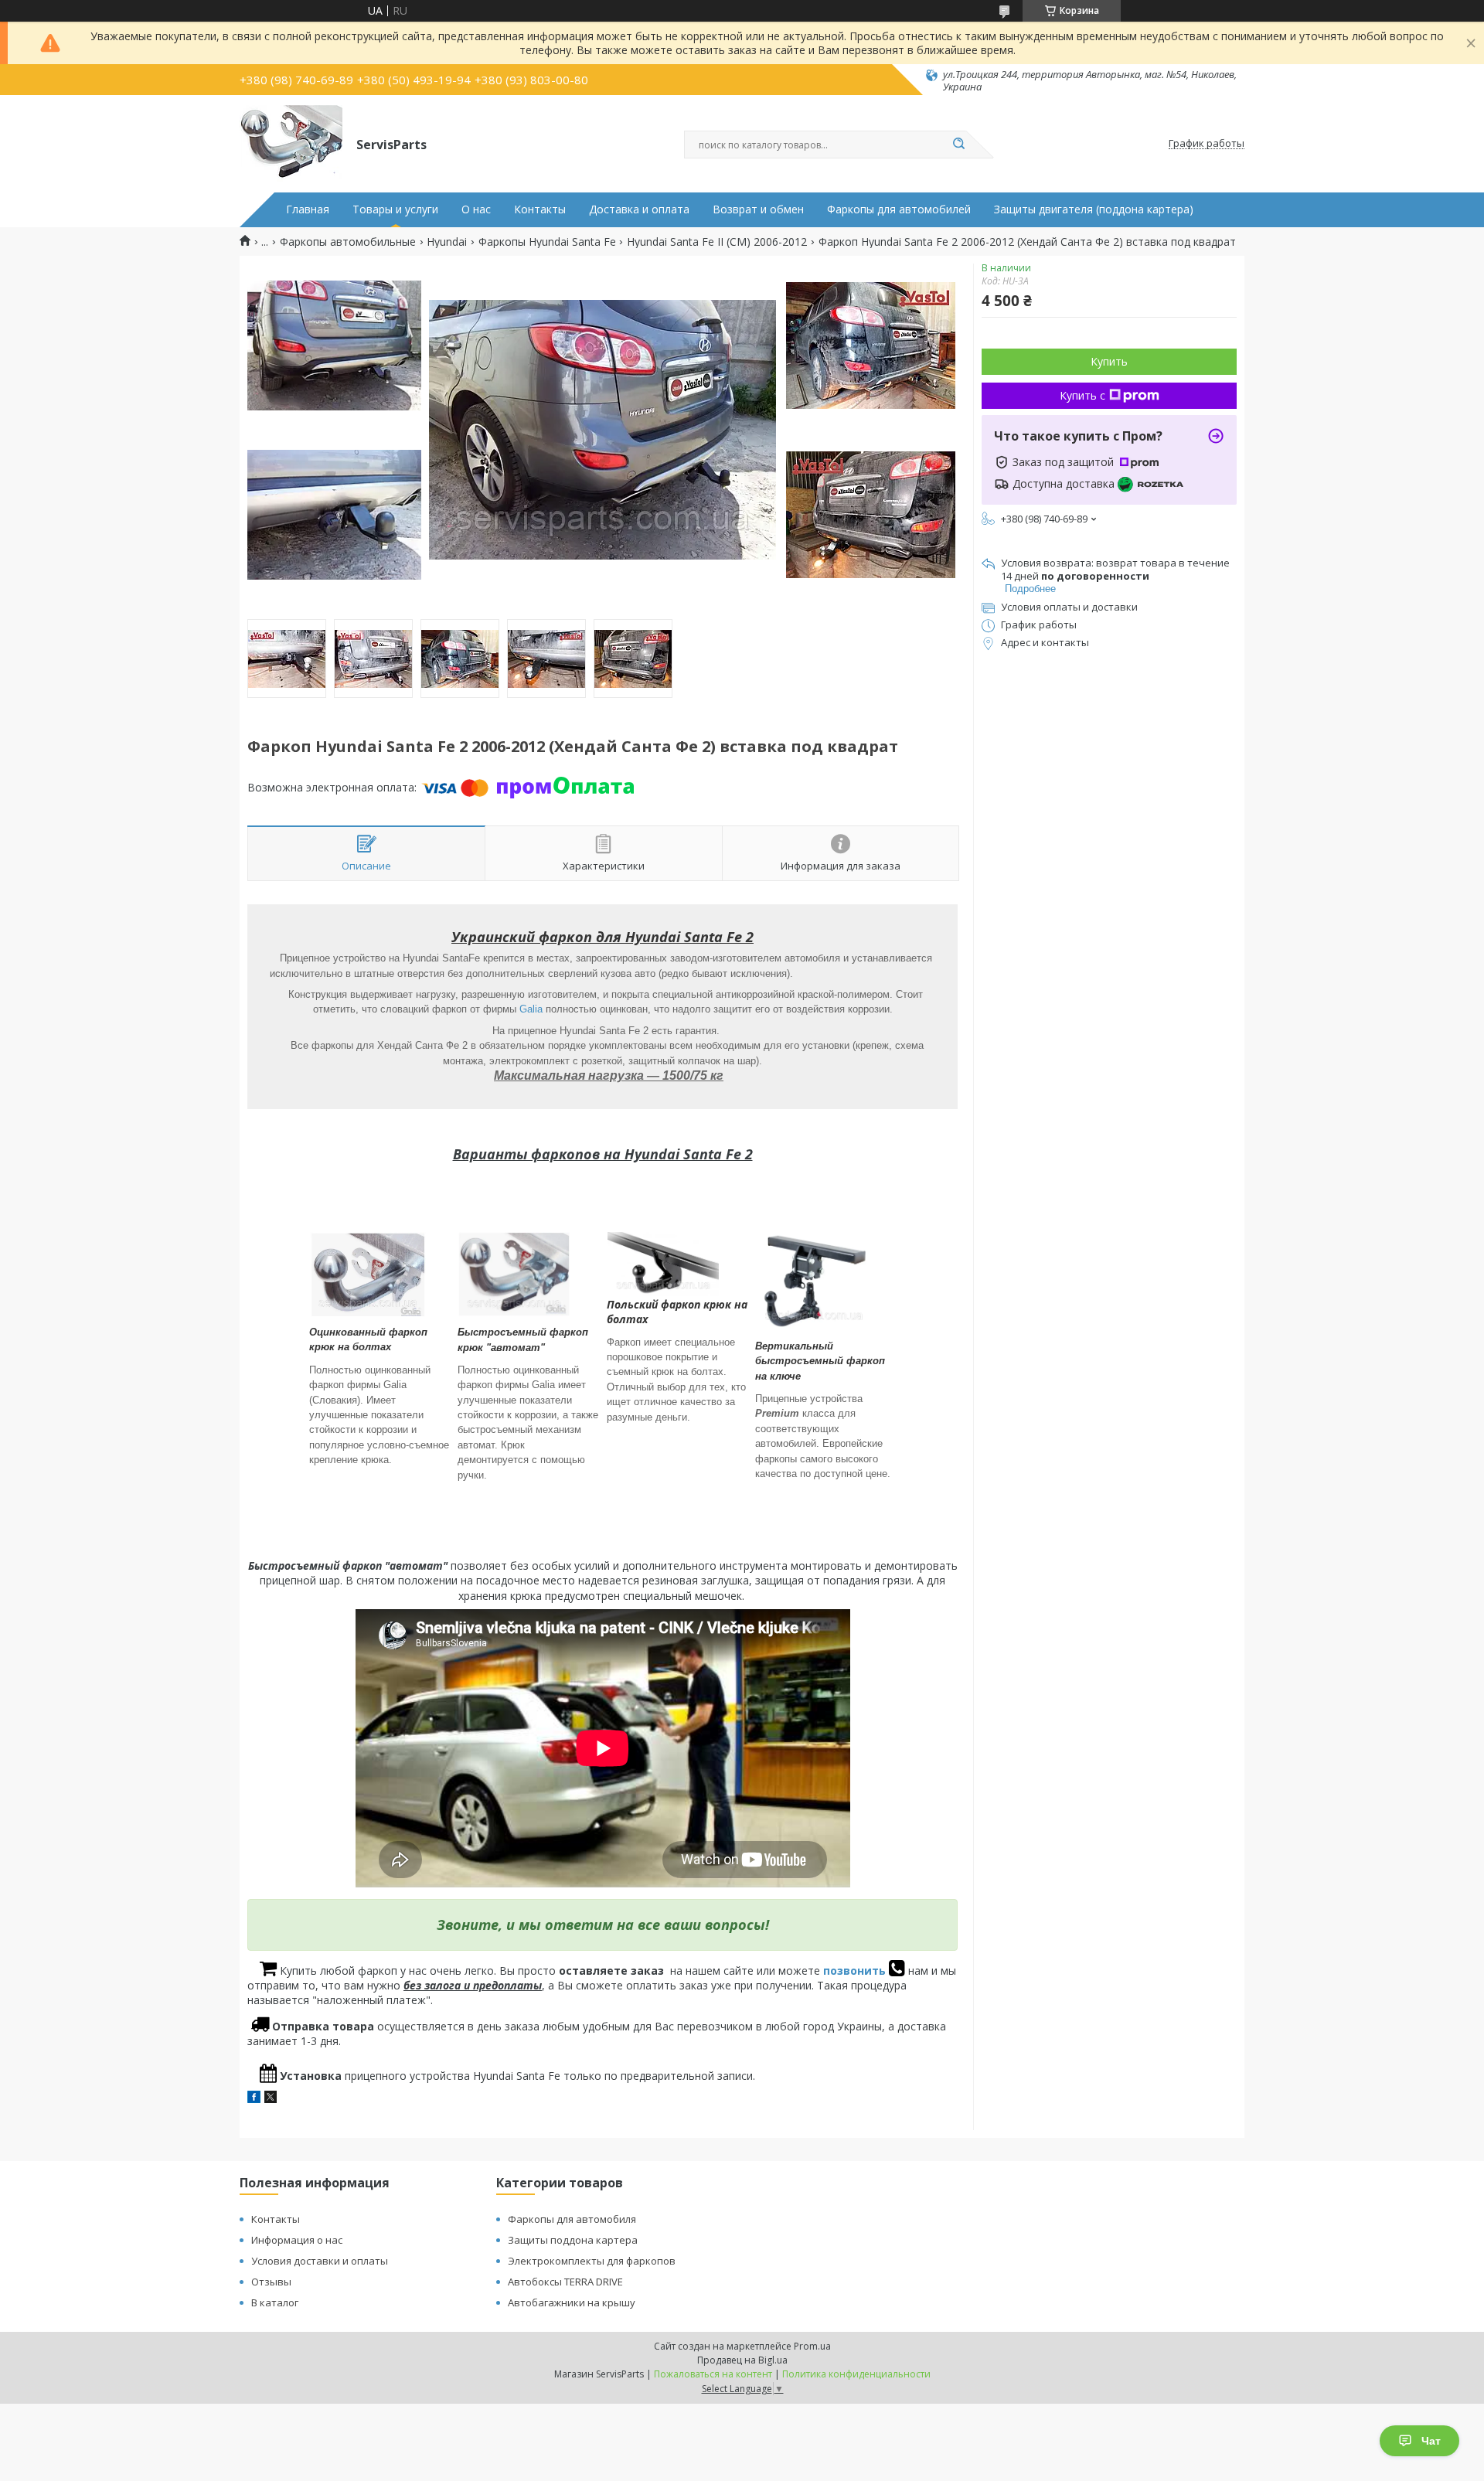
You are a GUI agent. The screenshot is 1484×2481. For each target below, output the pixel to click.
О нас (476, 209)
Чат (1431, 2441)
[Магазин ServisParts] (291, 144)
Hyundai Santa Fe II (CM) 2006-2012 (717, 242)
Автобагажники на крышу (572, 2302)
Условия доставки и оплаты (320, 2261)
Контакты (540, 209)
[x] (271, 2099)
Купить (1109, 361)
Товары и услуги (395, 209)
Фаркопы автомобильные (348, 242)
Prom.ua (812, 2346)
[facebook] (254, 2099)
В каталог (275, 2302)
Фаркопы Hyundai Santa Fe (547, 242)
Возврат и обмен (758, 209)
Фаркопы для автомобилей (899, 209)
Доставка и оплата (639, 209)
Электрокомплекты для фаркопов (592, 2261)
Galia (531, 1009)
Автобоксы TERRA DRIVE (565, 2282)
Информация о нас (297, 2240)
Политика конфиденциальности (856, 2374)
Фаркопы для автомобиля (572, 2219)
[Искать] (958, 145)
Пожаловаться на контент (713, 2374)
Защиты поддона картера (573, 2240)
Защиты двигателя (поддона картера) (1094, 209)
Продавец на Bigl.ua (742, 2360)
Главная (308, 209)
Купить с (1082, 395)
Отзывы (271, 2282)
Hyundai (447, 242)
